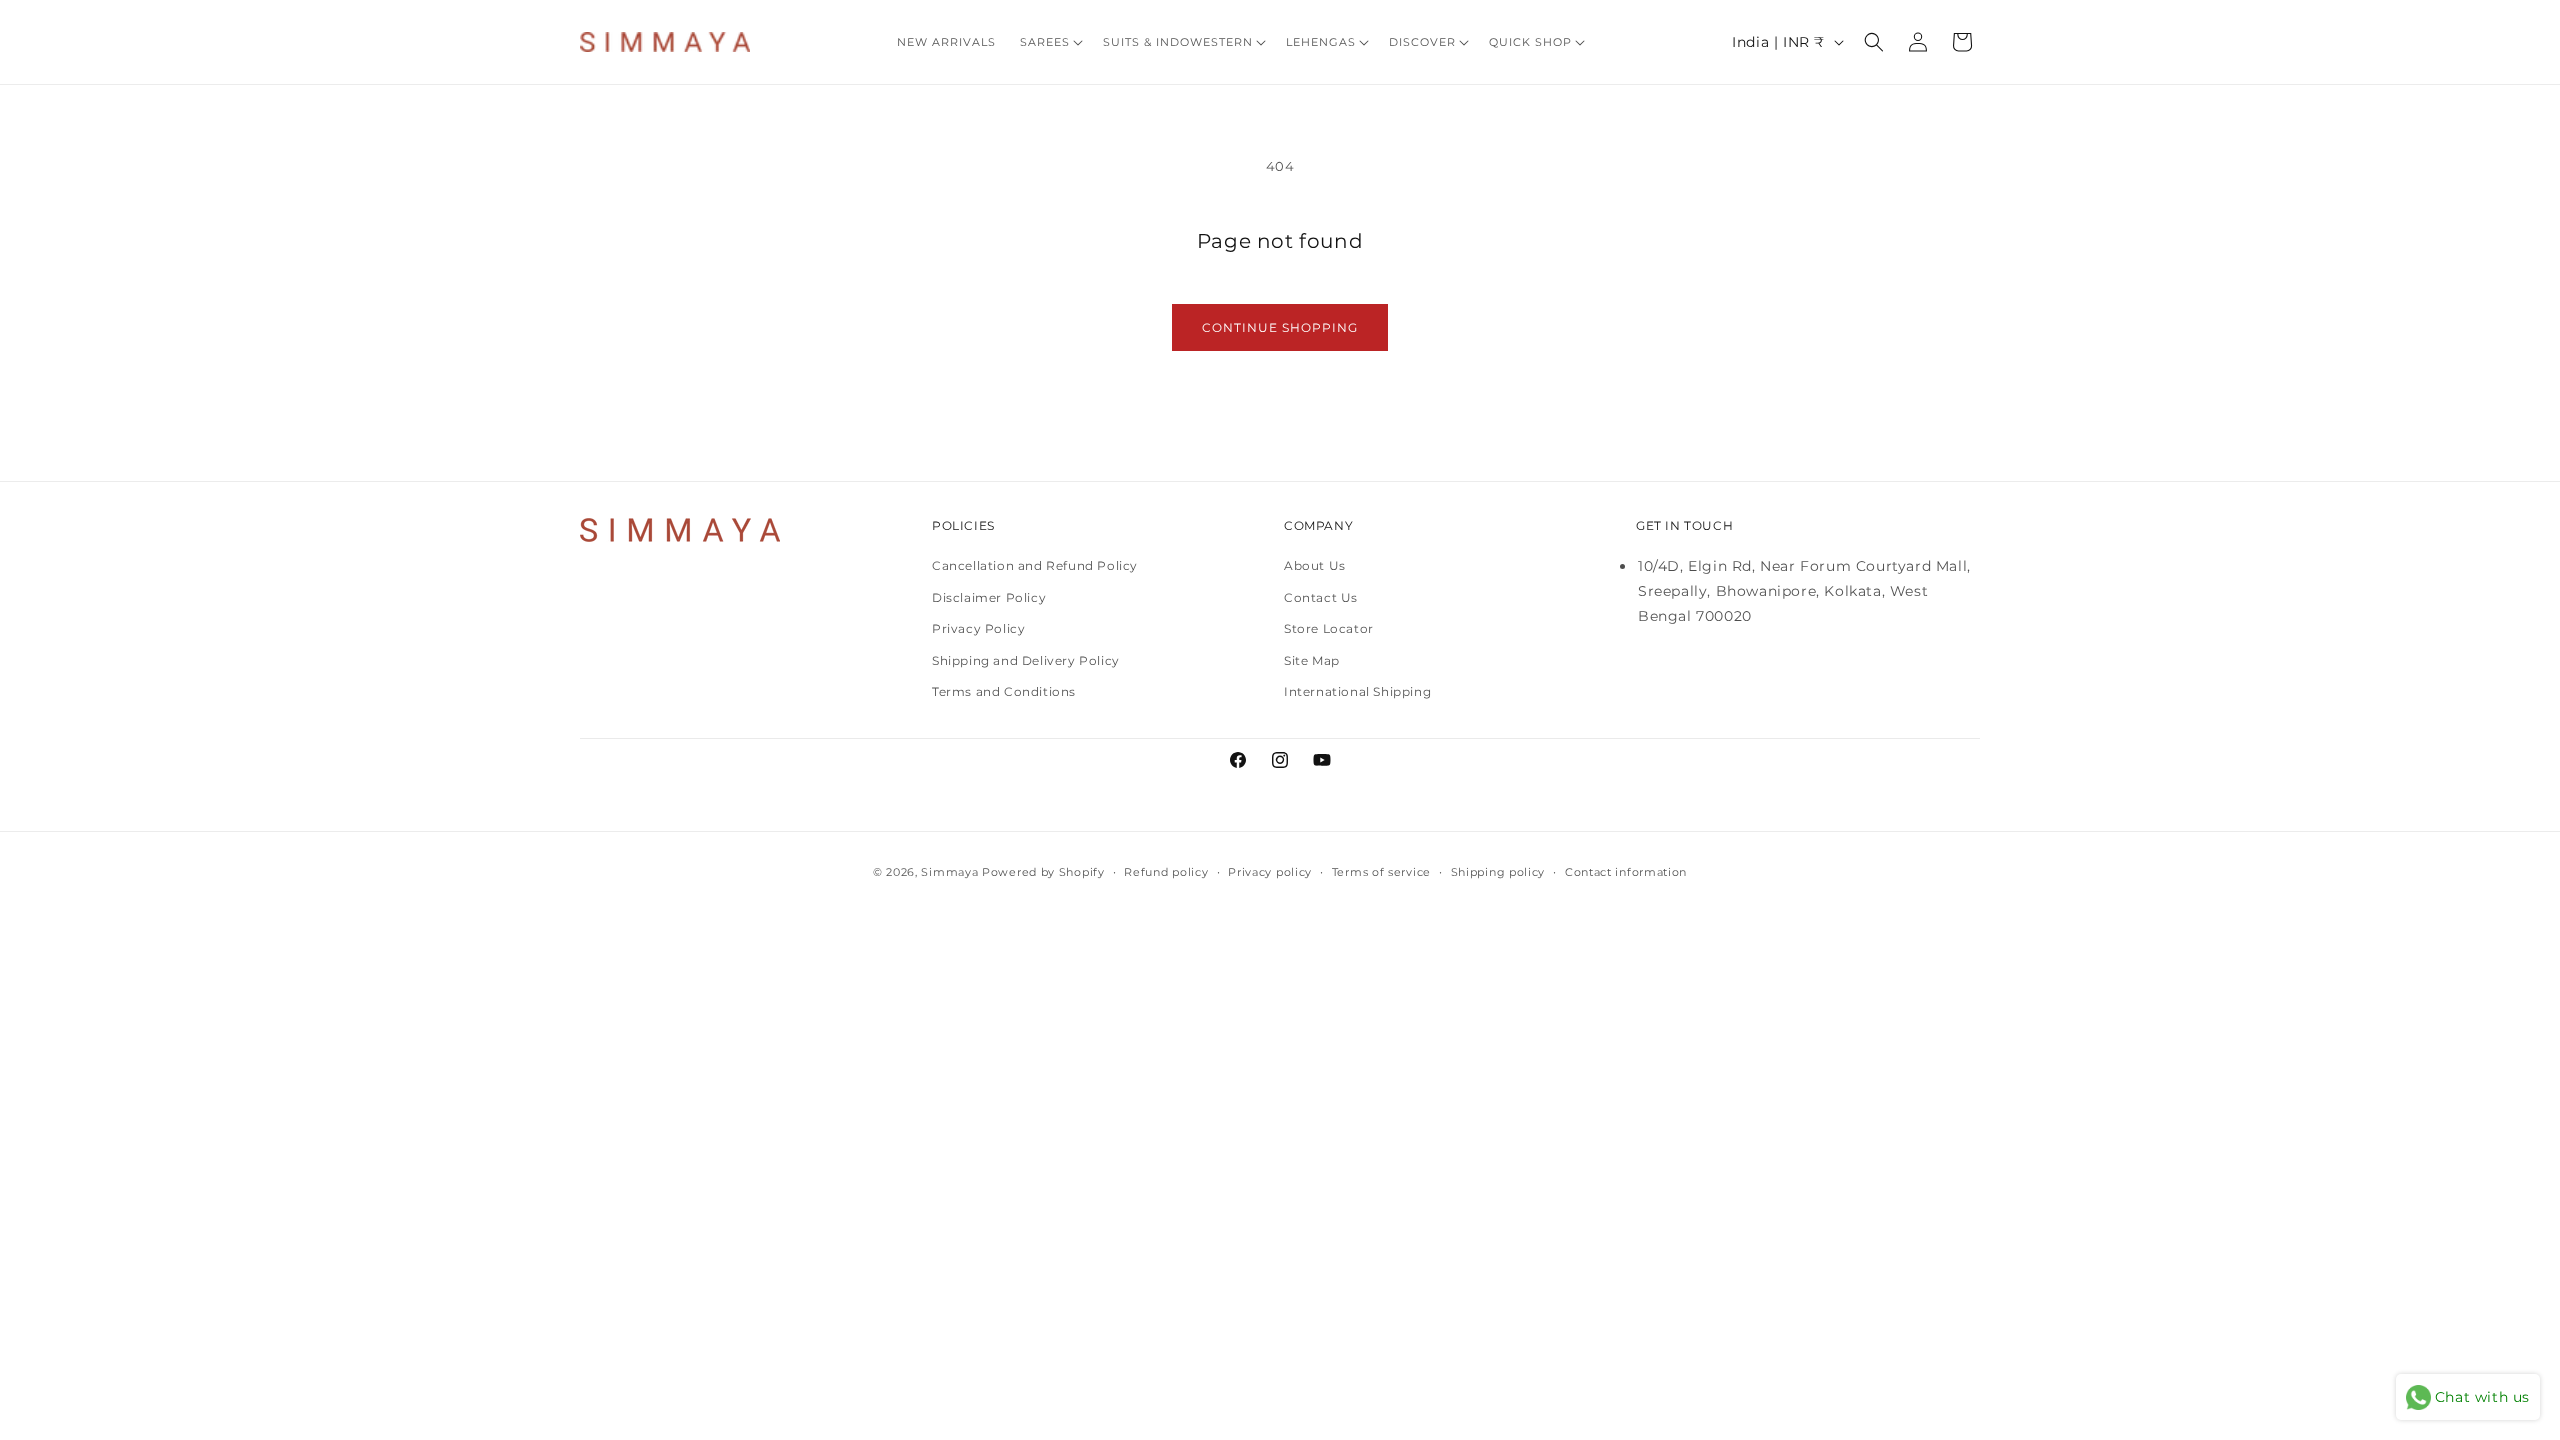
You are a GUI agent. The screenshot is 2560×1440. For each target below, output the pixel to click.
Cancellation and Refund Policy (1035, 565)
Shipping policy (1498, 872)
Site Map (1312, 660)
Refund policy (1166, 872)
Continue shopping (1280, 327)
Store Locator (1329, 628)
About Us (1315, 565)
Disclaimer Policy (989, 597)
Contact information (1626, 872)
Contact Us (1321, 597)
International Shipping (1357, 691)
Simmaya (949, 872)
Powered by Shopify (1043, 872)
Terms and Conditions (1004, 691)
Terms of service (1381, 872)
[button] (1049, 42)
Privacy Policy (978, 628)
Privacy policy (1270, 872)
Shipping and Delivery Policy (1026, 660)
